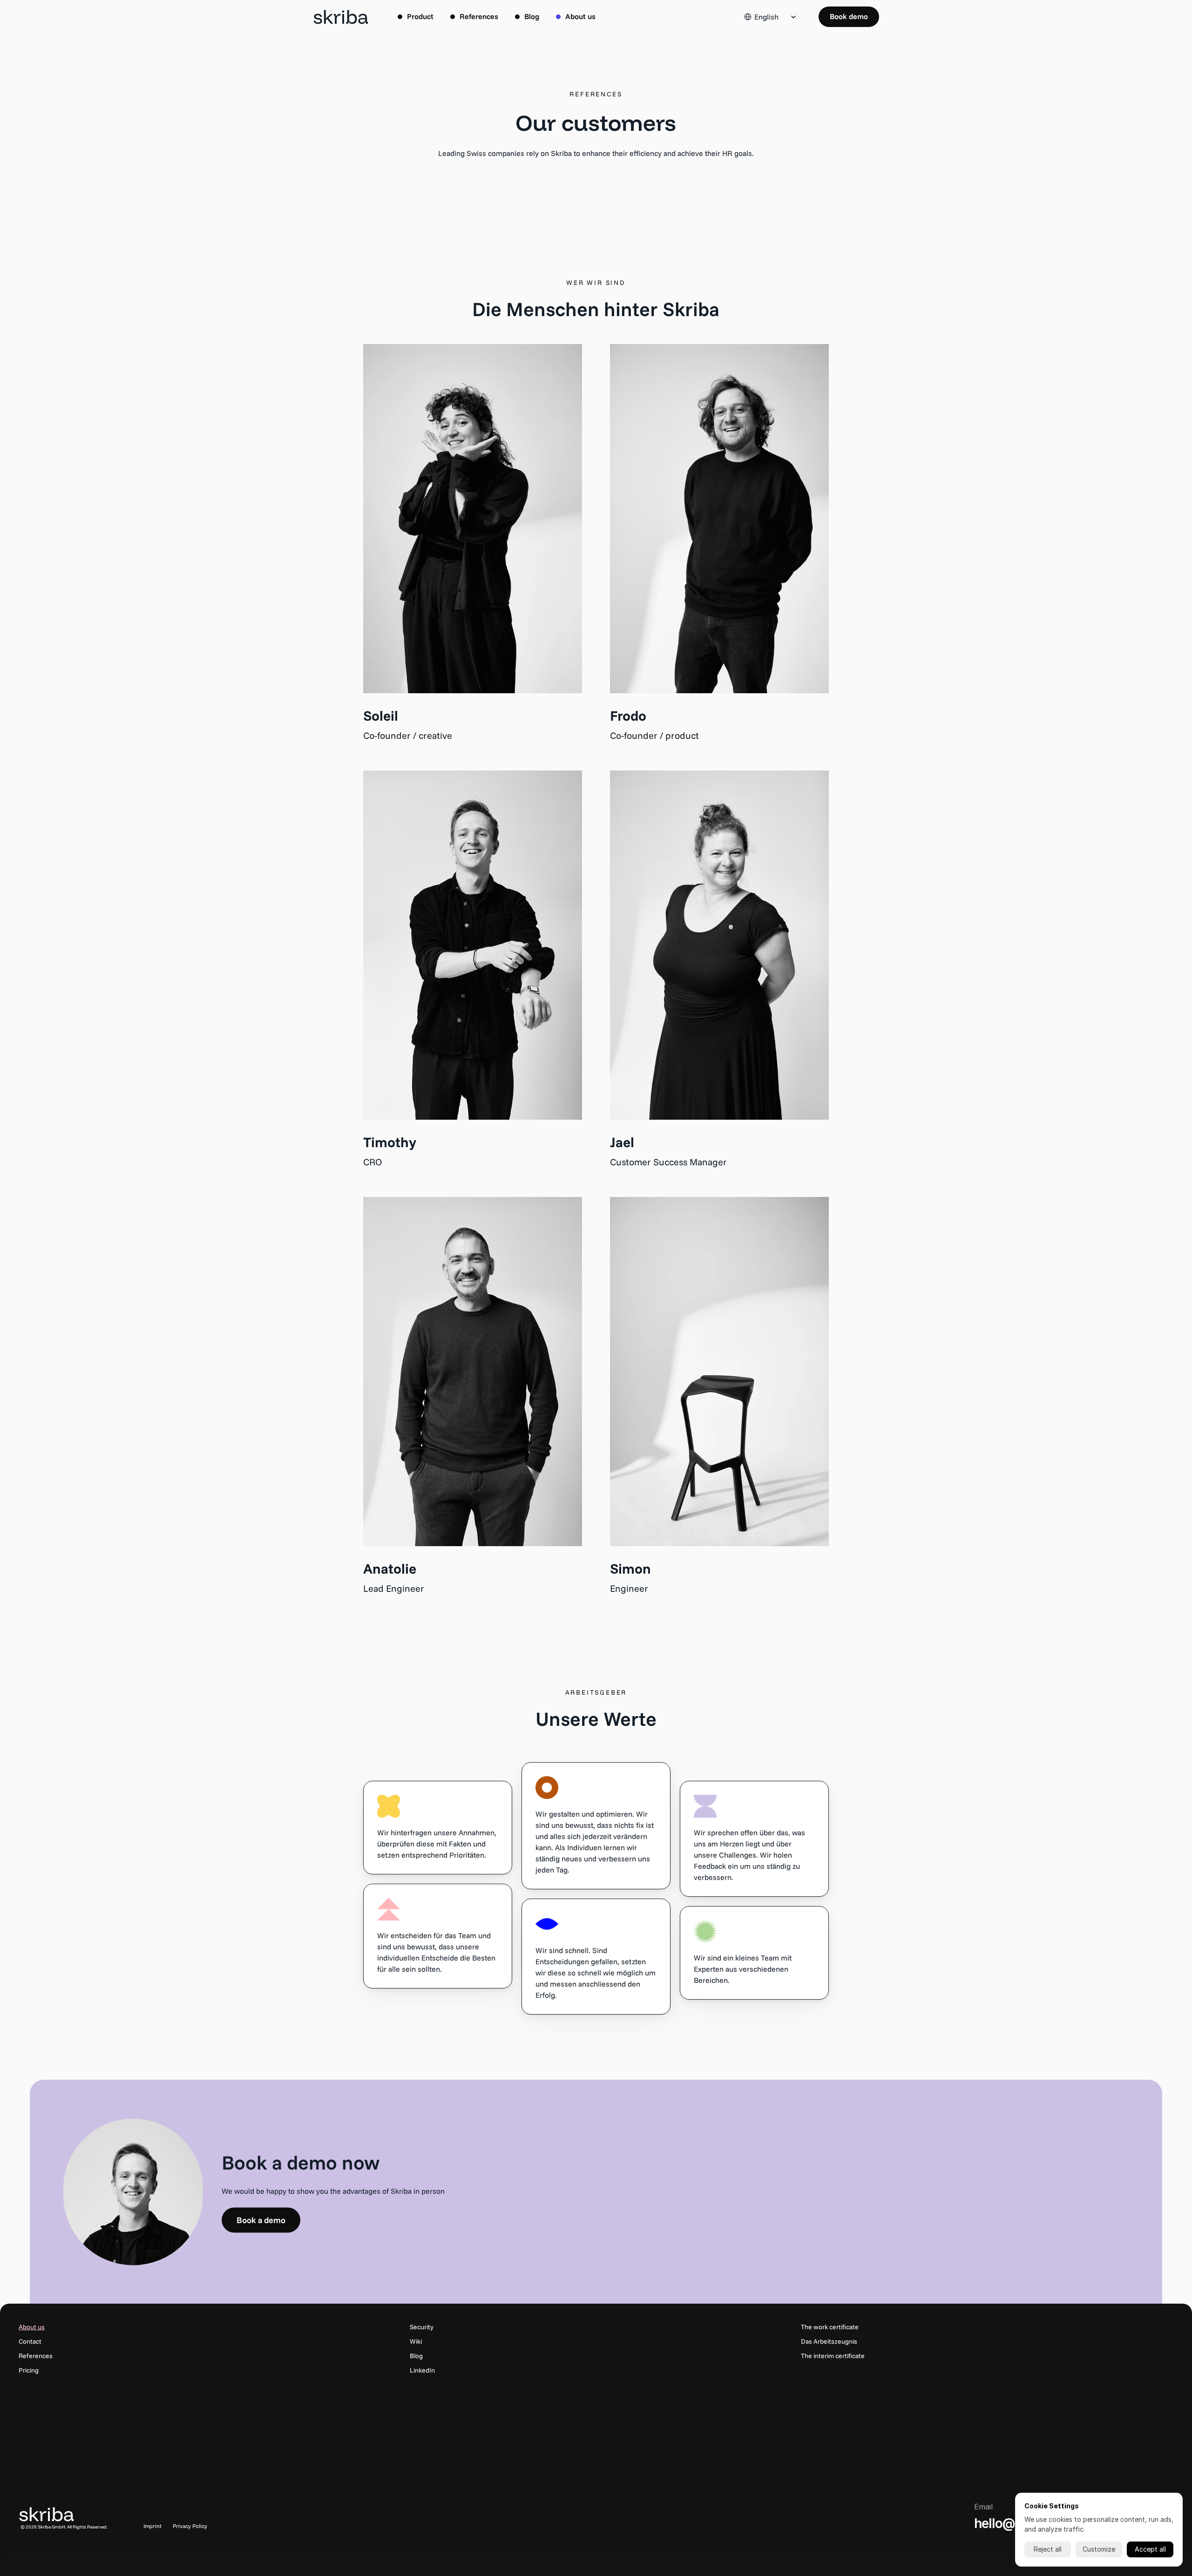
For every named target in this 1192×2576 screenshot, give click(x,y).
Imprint (152, 2526)
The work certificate (830, 2327)
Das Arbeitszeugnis (829, 2341)
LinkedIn (422, 2370)
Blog (416, 2356)
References (36, 2356)
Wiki (416, 2341)
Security (422, 2327)
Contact (30, 2341)
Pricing (29, 2370)
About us (32, 2327)
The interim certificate (833, 2356)
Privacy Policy (190, 2526)
